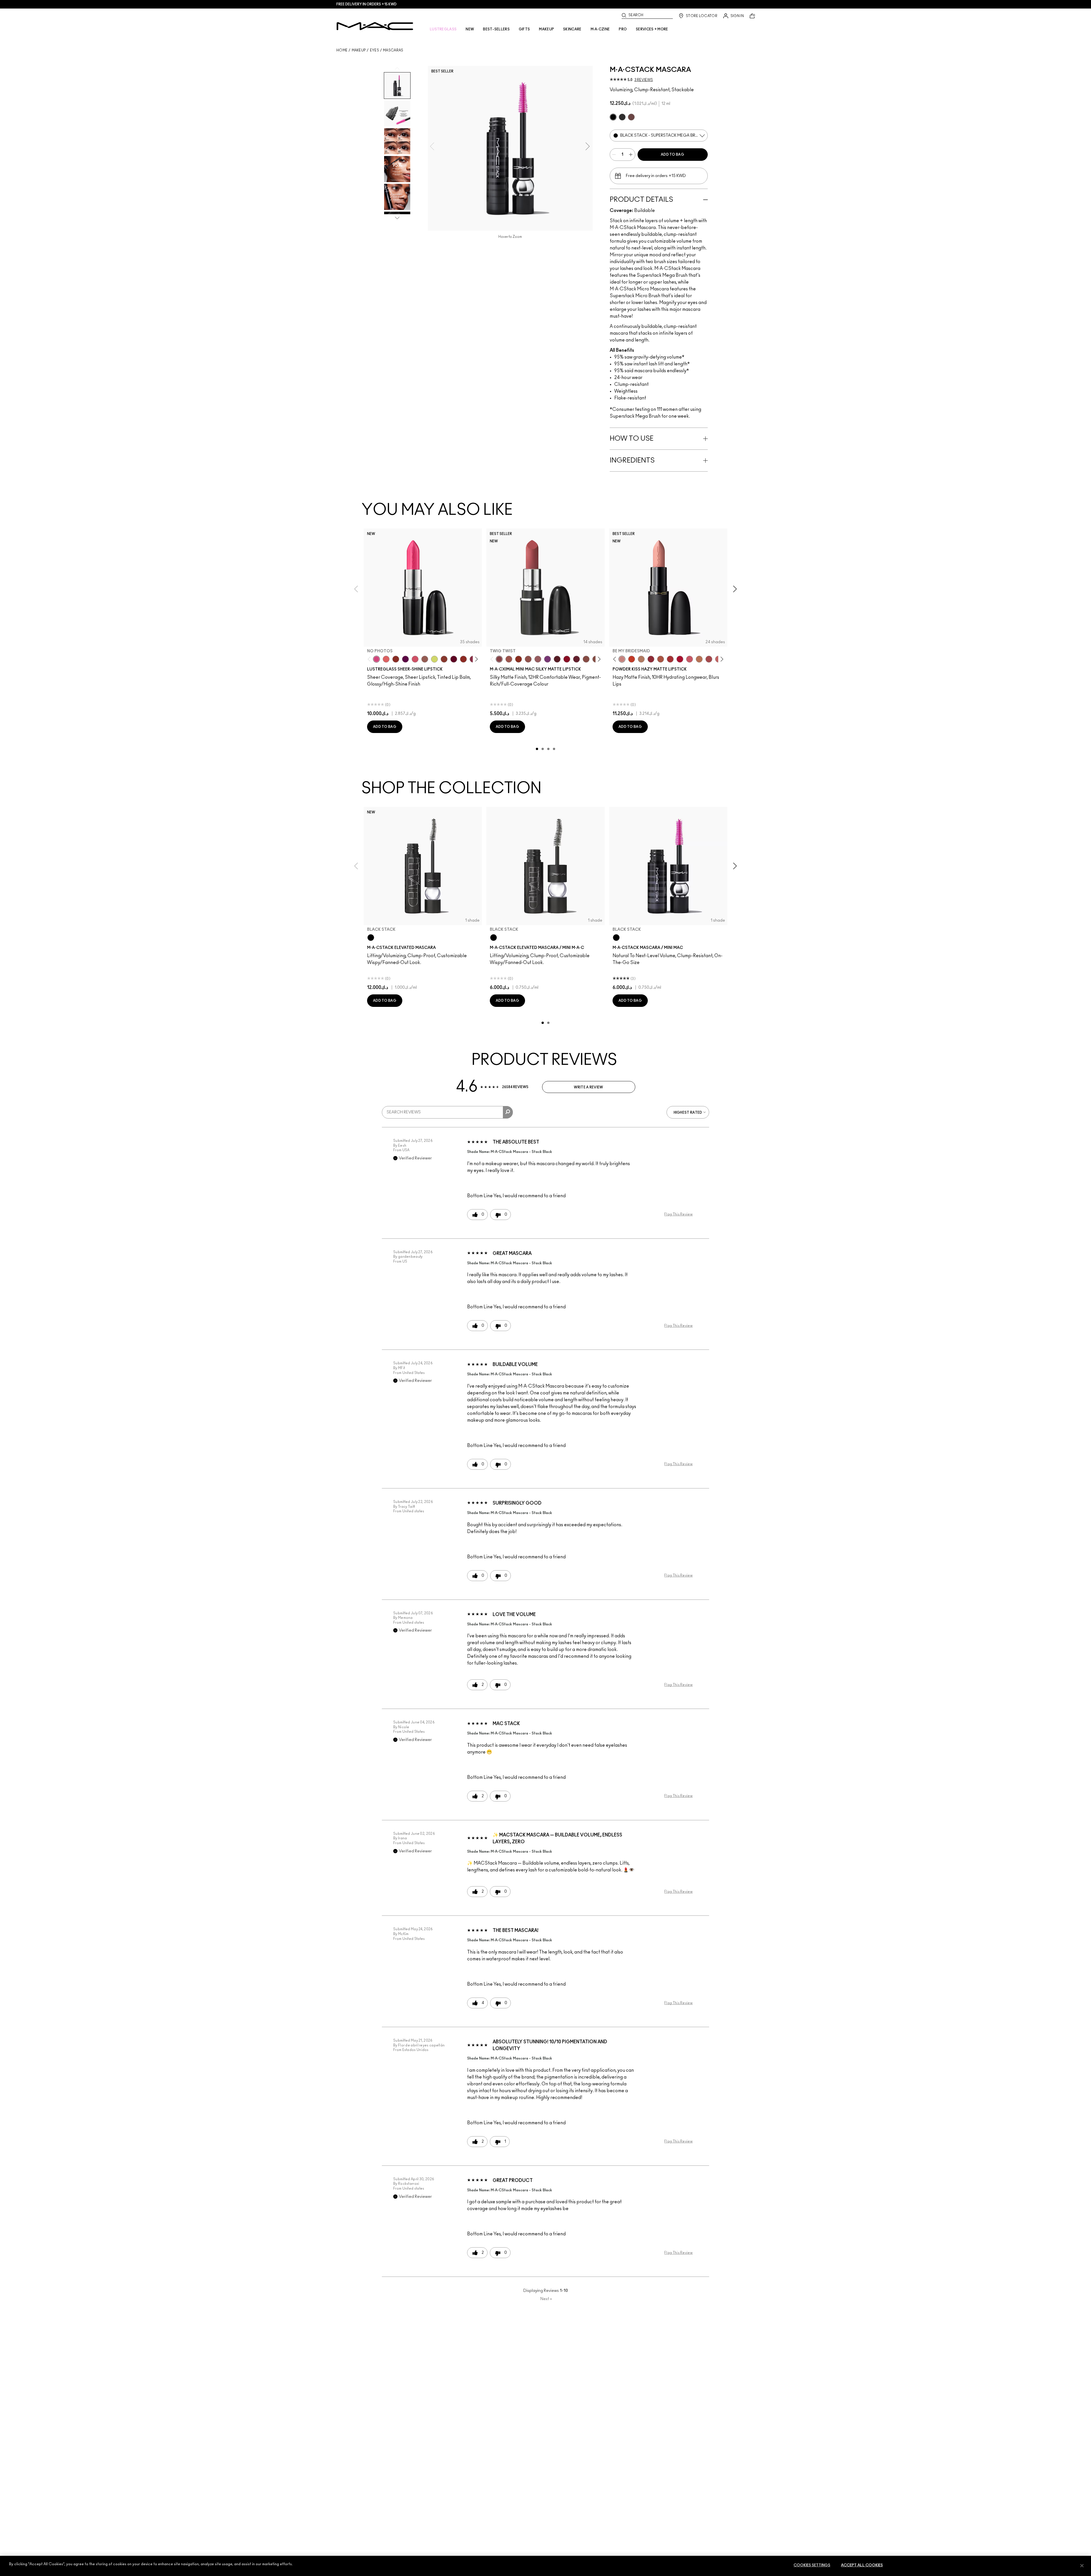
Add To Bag (672, 155)
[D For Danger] (576, 659)
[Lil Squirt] (434, 659)
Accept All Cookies (862, 2565)
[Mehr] (538, 659)
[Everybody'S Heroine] (547, 659)
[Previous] (370, 659)
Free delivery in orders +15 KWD (367, 4)
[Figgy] (405, 659)
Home (342, 50)
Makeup (359, 50)
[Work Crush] (463, 659)
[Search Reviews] (508, 1112)
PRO (623, 29)
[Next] (475, 659)
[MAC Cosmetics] (375, 26)
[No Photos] (376, 659)
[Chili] (519, 659)
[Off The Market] (641, 659)
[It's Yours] (454, 659)
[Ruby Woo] (567, 659)
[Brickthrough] (670, 659)
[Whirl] (586, 659)
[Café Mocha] (509, 659)
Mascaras (393, 50)
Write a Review (588, 1087)
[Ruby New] (680, 659)
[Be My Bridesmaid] (622, 659)
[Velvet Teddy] (528, 659)
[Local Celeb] (396, 659)
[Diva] (557, 659)
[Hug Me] (425, 659)
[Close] (1082, 2565)
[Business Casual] (444, 659)
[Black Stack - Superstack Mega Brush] (613, 117)
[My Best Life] (632, 659)
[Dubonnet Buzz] (651, 659)
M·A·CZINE (600, 29)
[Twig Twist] (499, 659)
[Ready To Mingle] (699, 659)
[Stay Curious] (709, 659)
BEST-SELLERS (496, 29)
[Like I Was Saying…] (386, 659)
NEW (470, 29)
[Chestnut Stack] (631, 117)
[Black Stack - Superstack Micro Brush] (622, 117)
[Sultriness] (690, 659)
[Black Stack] (371, 938)
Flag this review (678, 1214)
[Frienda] (415, 659)
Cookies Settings (812, 2565)
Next (546, 2299)
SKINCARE (572, 29)
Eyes (374, 50)
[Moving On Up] (661, 659)
